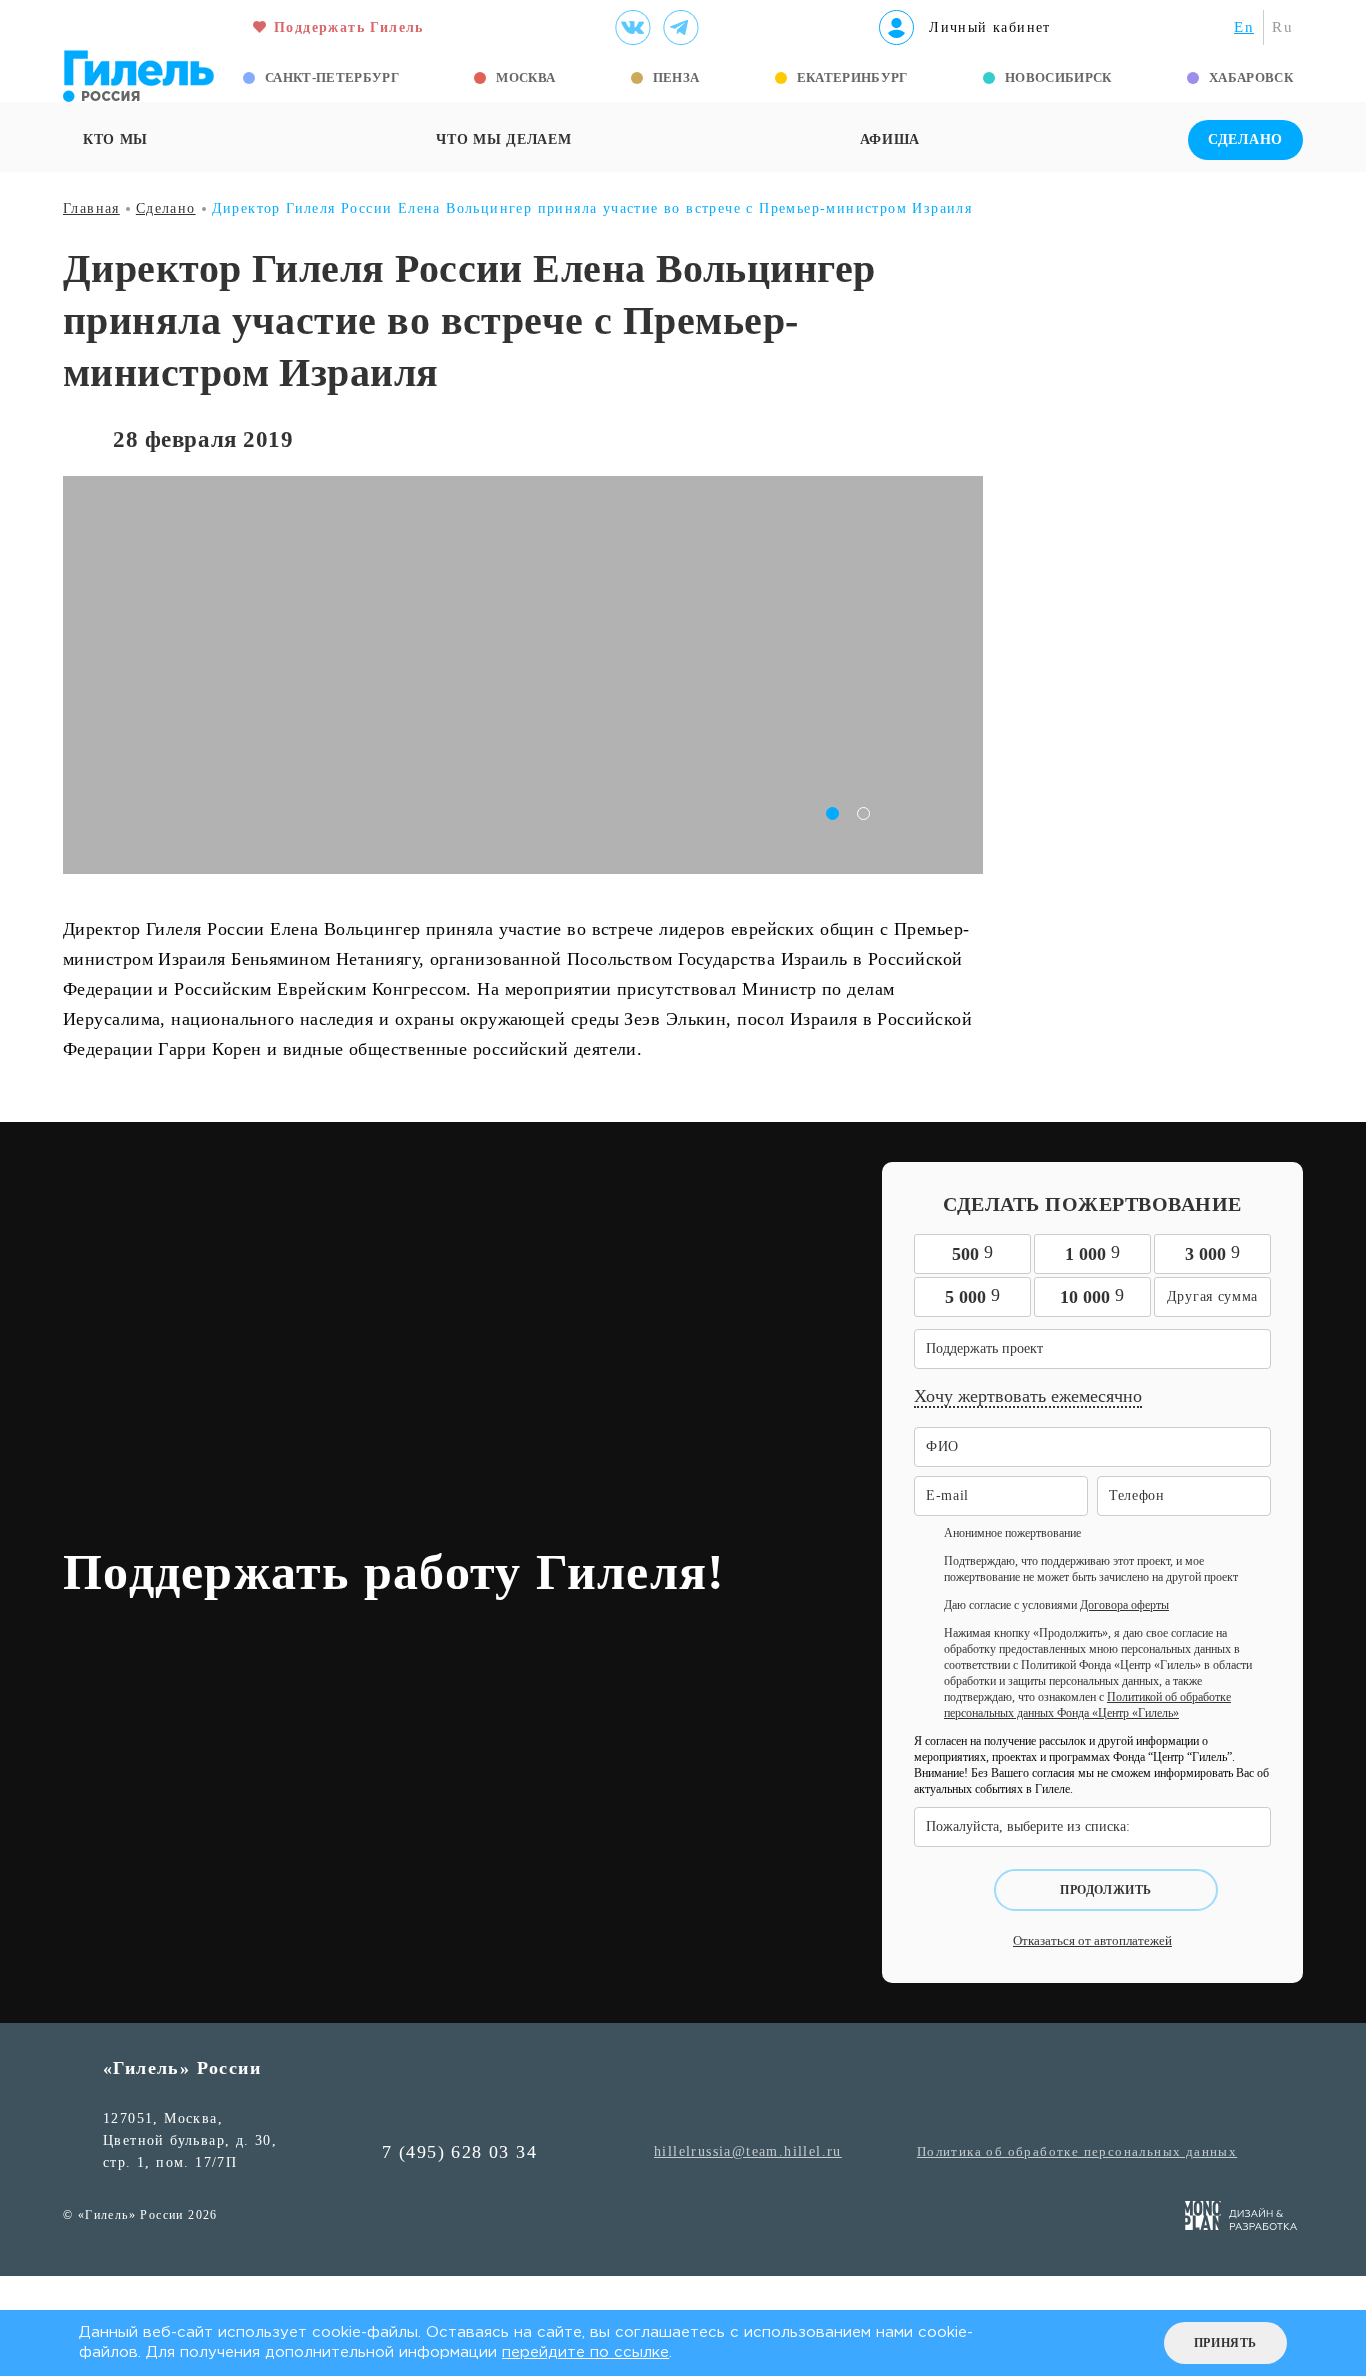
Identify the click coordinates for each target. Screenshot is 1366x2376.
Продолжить (1106, 1890)
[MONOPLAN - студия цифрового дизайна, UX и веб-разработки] (1241, 2219)
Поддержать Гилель (349, 27)
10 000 (1092, 1296)
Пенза (676, 77)
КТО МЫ (115, 139)
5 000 (972, 1296)
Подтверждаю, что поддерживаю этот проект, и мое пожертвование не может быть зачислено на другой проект (1091, 1569)
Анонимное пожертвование (1012, 1533)
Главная (91, 208)
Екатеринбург (852, 77)
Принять (1225, 2343)
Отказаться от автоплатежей (1092, 1940)
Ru (1282, 27)
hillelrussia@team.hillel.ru (748, 2151)
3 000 (1212, 1253)
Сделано (1245, 139)
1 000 (1092, 1253)
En (1244, 27)
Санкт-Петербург (332, 77)
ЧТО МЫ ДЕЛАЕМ (503, 139)
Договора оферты (1124, 1605)
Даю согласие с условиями (1056, 1605)
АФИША (890, 139)
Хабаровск (1251, 77)
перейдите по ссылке (585, 2352)
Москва (525, 77)
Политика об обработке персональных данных (1077, 2151)
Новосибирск (1058, 77)
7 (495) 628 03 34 (459, 2152)
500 (972, 1253)
